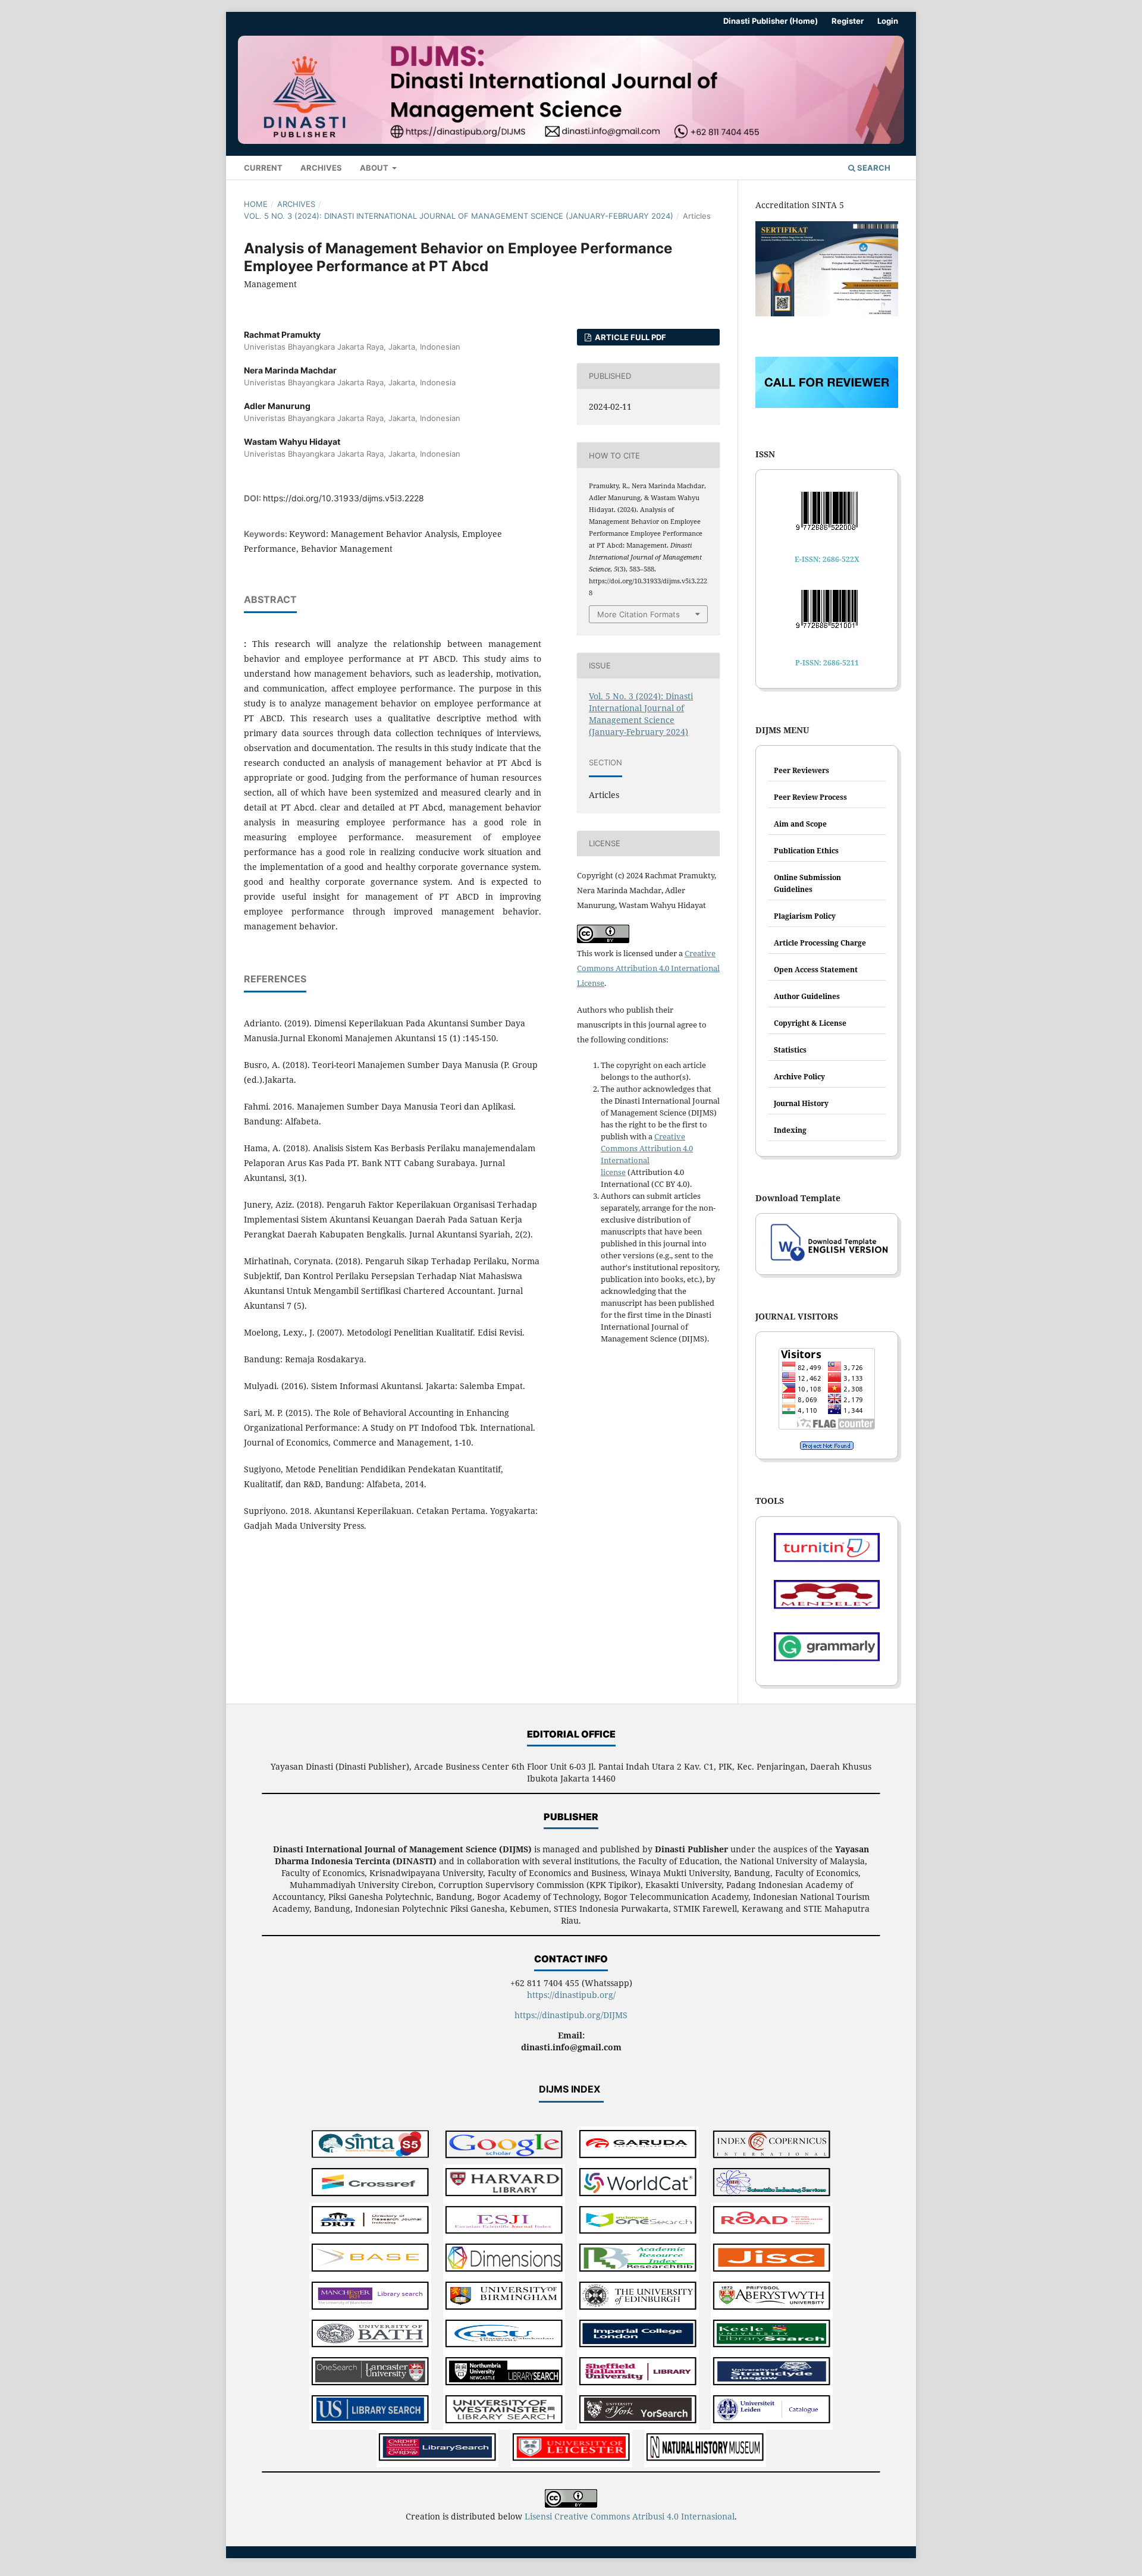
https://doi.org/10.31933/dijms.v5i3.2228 (343, 498)
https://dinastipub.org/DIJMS (571, 2015)
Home (256, 204)
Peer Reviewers (801, 770)
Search (873, 168)
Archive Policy (799, 1077)
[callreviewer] (827, 405)
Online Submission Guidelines (807, 883)
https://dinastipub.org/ (571, 1995)
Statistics (790, 1050)
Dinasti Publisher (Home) (771, 21)
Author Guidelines (807, 996)
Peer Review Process (810, 797)
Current (263, 168)
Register (848, 21)
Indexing (790, 1130)
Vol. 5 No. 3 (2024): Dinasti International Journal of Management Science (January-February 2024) (459, 216)
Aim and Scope (800, 824)
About (375, 168)
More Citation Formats (639, 614)
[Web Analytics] (827, 1446)
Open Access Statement (816, 970)
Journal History (801, 1103)
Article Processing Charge (820, 943)
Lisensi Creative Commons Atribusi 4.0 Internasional (630, 2516)
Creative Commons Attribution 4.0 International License (648, 968)
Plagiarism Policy (805, 916)
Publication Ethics (806, 851)
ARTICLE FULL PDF (630, 337)
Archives (321, 168)
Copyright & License (810, 1023)
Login (888, 21)
